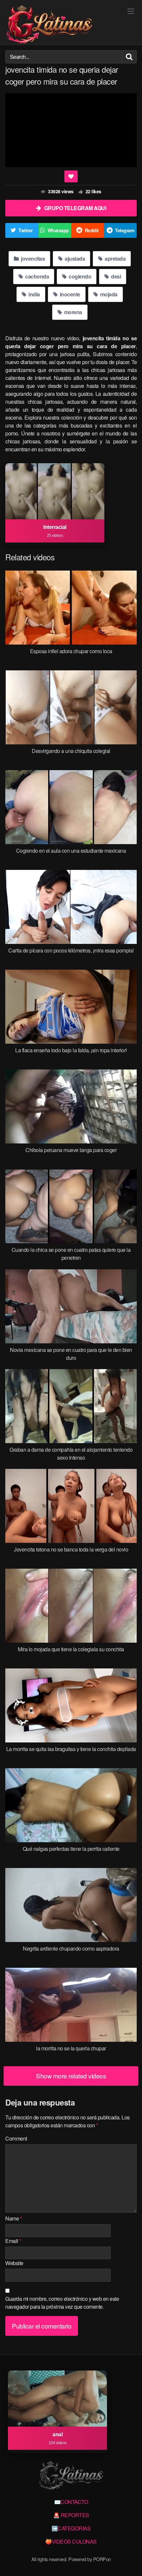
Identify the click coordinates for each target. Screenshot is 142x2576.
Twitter (26, 230)
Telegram (124, 230)
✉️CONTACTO (71, 2502)
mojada (108, 294)
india (34, 294)
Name (14, 2218)
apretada (115, 259)
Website (14, 2263)
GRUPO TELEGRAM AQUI (75, 208)
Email (13, 2241)
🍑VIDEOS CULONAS (71, 2541)
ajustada (74, 259)
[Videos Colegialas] (49, 25)
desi (116, 276)
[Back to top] (130, 2561)
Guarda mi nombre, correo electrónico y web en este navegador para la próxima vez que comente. (62, 2303)
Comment (16, 2138)
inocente (69, 294)
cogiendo (80, 276)
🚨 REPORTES (71, 2515)
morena (72, 312)
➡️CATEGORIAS (71, 2528)
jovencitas (33, 259)
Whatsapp (58, 230)
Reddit (92, 230)
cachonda (37, 276)
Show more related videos (71, 2076)
